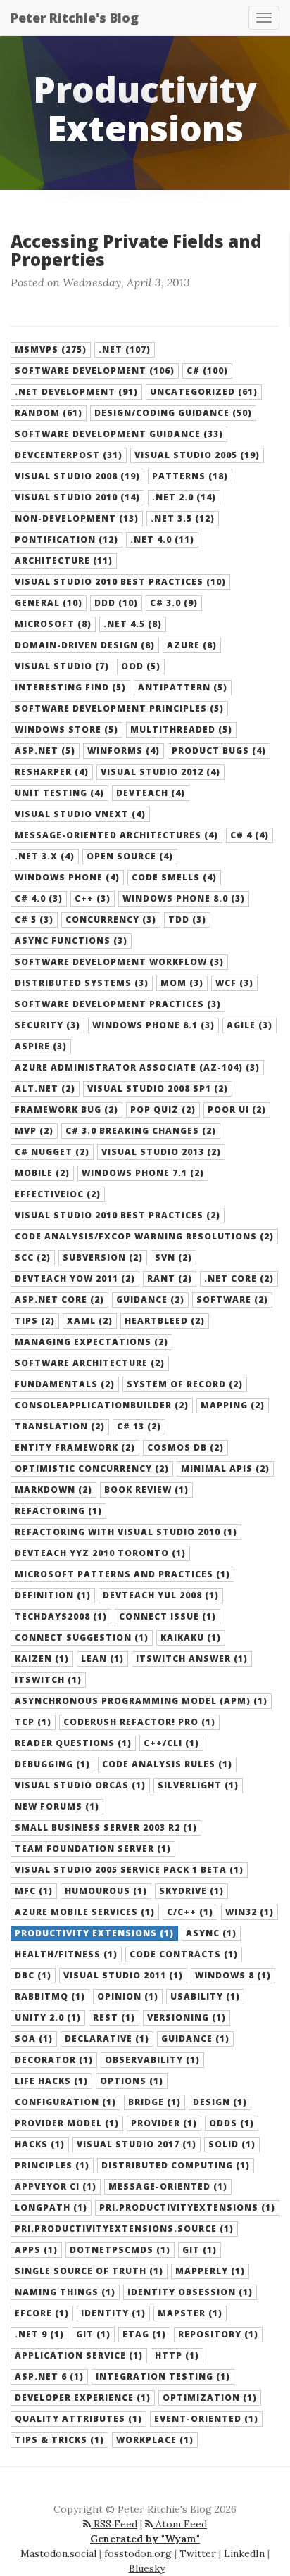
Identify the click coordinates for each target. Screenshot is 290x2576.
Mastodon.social (58, 2553)
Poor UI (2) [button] (237, 1110)
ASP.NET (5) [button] (45, 751)
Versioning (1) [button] (187, 2018)
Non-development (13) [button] (77, 518)
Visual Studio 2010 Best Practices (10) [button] (120, 582)
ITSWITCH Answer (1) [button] (192, 1659)
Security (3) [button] (48, 1025)
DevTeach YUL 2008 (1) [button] (161, 1595)
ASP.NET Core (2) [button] (59, 1300)
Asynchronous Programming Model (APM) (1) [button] (141, 1701)
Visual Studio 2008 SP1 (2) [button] (158, 1088)
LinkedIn (244, 2553)
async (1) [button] (211, 1933)
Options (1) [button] (132, 2081)
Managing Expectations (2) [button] (92, 1342)
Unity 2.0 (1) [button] (48, 2018)
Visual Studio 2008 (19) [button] (77, 476)
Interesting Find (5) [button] (70, 687)
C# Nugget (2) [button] (52, 1152)
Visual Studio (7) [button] (62, 666)
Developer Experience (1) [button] (83, 2398)
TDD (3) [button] (187, 920)
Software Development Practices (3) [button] (118, 1004)
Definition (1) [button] (53, 1595)
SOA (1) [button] (34, 2039)
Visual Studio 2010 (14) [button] (77, 497)
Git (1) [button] (93, 2334)
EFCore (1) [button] (42, 2313)
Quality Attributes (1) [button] (78, 2419)
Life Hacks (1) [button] (51, 2081)
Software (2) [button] (232, 1300)
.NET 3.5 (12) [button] (183, 518)
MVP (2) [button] (34, 1131)
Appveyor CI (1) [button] (56, 2186)
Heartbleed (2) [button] (165, 1321)
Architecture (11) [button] (64, 561)
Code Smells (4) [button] (174, 877)
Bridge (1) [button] (155, 2102)
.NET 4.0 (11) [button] (162, 539)
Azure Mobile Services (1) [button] (85, 1912)
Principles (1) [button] (52, 2165)
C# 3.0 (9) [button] (174, 603)
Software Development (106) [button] (95, 371)
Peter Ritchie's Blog (75, 18)
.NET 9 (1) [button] (39, 2334)
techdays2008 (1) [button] (61, 1616)
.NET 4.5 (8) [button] (133, 624)
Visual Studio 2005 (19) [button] (197, 455)
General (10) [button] (49, 603)
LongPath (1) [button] (51, 2208)
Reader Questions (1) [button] (73, 1743)
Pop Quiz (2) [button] (163, 1110)
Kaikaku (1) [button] (191, 1637)
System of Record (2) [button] (185, 1384)
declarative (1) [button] (107, 2039)
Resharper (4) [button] (52, 772)
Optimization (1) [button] (210, 2398)
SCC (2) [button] (33, 1257)
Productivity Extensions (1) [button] (94, 1933)
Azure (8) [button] (192, 645)
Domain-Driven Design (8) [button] (85, 645)
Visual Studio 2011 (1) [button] (123, 1975)
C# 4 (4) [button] (250, 835)
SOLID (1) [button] (232, 2144)
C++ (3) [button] (93, 898)
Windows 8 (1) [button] (233, 1975)
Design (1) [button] (220, 2102)
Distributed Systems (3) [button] (82, 983)
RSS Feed (114, 2524)
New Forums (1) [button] (57, 1806)
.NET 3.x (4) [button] (45, 856)
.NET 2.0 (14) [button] (184, 497)
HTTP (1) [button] (177, 2355)
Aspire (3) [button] (41, 1046)
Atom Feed (180, 2524)
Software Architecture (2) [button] (90, 1363)
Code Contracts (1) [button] (184, 1954)
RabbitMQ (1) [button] (50, 1996)
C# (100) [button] (207, 371)
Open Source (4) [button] (130, 856)
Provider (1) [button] (164, 2123)
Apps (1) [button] (36, 2250)
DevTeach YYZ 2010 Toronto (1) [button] (100, 1553)
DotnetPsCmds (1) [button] (120, 2250)
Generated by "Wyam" (145, 2539)
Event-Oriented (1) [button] (206, 2419)
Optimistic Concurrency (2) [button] (92, 1469)
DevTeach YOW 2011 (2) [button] (75, 1278)
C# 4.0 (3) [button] (39, 898)
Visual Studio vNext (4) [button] (80, 814)
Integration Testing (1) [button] (163, 2376)
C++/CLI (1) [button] (171, 1743)
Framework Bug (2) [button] (67, 1110)
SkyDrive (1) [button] (191, 1891)
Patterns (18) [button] (190, 476)
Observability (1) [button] (152, 2060)
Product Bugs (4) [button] (219, 751)
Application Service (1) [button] (79, 2355)
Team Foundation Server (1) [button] (93, 1849)
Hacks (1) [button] (40, 2144)
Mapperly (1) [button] (210, 2271)
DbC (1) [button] (33, 1975)
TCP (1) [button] (33, 1722)
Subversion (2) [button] (103, 1257)
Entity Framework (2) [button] (75, 1447)
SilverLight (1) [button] (198, 1785)
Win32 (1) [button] (250, 1912)
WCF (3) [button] (234, 983)
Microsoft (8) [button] (53, 624)
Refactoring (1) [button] (58, 1511)
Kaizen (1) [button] (42, 1659)
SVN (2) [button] (174, 1257)
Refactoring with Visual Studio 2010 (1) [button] (126, 1532)
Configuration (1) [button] (65, 2102)
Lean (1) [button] (102, 1659)
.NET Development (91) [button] (76, 392)
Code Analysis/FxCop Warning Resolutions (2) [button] (144, 1236)
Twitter (198, 2553)
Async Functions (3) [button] (71, 941)
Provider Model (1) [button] (67, 2123)
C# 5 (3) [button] (34, 920)
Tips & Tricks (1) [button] (59, 2440)
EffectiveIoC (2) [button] (58, 1194)
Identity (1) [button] (113, 2313)
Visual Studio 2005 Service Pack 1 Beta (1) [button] (129, 1870)
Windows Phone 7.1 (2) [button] (143, 1173)
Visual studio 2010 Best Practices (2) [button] (118, 1215)
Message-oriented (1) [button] (168, 2186)
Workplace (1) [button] (155, 2440)
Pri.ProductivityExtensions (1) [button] (187, 2208)
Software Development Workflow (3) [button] (119, 962)
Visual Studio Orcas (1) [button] (80, 1785)
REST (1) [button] (114, 2018)
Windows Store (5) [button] (67, 730)
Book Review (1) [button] (146, 1490)
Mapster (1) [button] (190, 2313)
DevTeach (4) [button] (151, 793)
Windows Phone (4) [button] (67, 877)
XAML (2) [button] (90, 1321)
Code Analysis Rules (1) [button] (167, 1764)
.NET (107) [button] (125, 349)
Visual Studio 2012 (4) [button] (160, 772)
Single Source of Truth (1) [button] (89, 2271)
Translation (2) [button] (60, 1426)
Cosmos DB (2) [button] (185, 1447)
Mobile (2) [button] (42, 1173)
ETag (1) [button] (144, 2334)
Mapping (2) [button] (233, 1405)
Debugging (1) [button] (52, 1764)
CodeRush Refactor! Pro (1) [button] (139, 1722)
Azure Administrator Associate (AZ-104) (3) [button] (137, 1067)
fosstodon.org (138, 2553)
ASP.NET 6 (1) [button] (49, 2376)
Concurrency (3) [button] (111, 920)
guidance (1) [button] (195, 2039)
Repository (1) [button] (218, 2334)
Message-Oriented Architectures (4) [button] (116, 835)
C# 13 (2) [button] (139, 1426)
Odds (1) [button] (232, 2123)
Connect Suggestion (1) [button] (82, 1637)
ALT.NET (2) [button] (45, 1088)
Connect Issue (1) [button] (168, 1616)
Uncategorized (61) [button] (204, 392)
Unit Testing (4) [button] (59, 793)
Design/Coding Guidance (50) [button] (173, 413)
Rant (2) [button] (170, 1278)
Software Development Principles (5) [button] (119, 708)
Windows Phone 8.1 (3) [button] (153, 1025)
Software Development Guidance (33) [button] (119, 434)
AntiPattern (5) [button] (183, 687)
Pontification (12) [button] (67, 539)
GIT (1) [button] (200, 2250)
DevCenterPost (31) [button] (69, 455)
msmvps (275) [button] (51, 349)
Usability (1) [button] (205, 1996)
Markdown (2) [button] (53, 1490)
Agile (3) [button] (250, 1025)
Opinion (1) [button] (128, 1996)
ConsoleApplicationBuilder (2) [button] (102, 1405)
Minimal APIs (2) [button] (225, 1469)
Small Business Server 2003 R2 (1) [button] (106, 1827)
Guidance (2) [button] (150, 1300)
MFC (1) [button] (34, 1891)
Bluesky (147, 2568)
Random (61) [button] (49, 413)
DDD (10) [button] (116, 603)
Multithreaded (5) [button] (181, 730)
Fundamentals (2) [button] (65, 1384)
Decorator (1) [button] (54, 2060)
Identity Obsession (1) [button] (190, 2292)
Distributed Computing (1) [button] (176, 2165)
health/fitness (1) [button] (66, 1954)
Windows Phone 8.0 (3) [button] (184, 898)
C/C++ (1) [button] (190, 1912)
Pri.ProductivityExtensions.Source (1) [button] (124, 2229)
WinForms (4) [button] (124, 751)
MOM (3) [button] (182, 983)
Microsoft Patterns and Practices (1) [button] (122, 1574)
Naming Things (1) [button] (65, 2292)
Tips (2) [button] (35, 1321)
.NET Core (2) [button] (239, 1278)
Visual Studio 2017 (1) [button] (137, 2144)
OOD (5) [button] (141, 666)
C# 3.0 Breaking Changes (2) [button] (141, 1131)
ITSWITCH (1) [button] (48, 1680)
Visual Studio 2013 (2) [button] (161, 1152)
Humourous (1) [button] (106, 1891)
